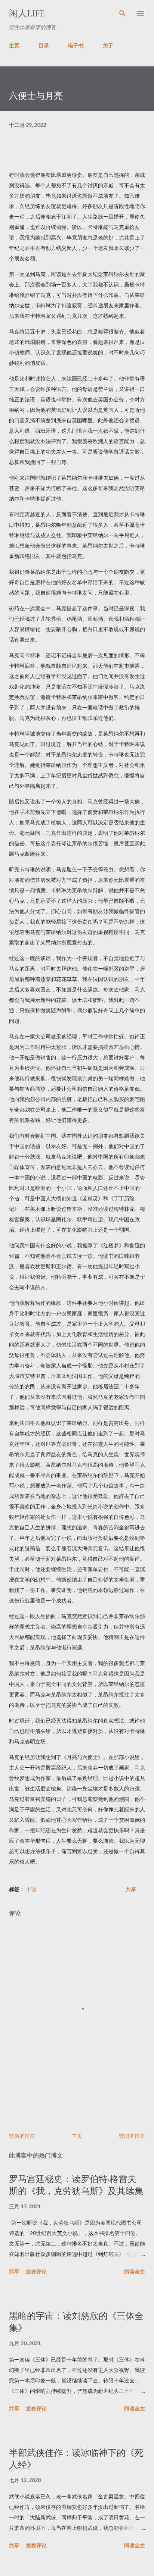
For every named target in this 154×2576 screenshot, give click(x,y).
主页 (14, 45)
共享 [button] (131, 1889)
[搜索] (123, 13)
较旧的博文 (132, 2136)
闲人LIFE (27, 13)
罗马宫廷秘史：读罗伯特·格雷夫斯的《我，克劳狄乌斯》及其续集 (76, 2185)
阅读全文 (135, 2271)
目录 (44, 45)
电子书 (76, 45)
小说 (31, 1889)
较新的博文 (22, 2136)
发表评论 (36, 2271)
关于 (108, 45)
